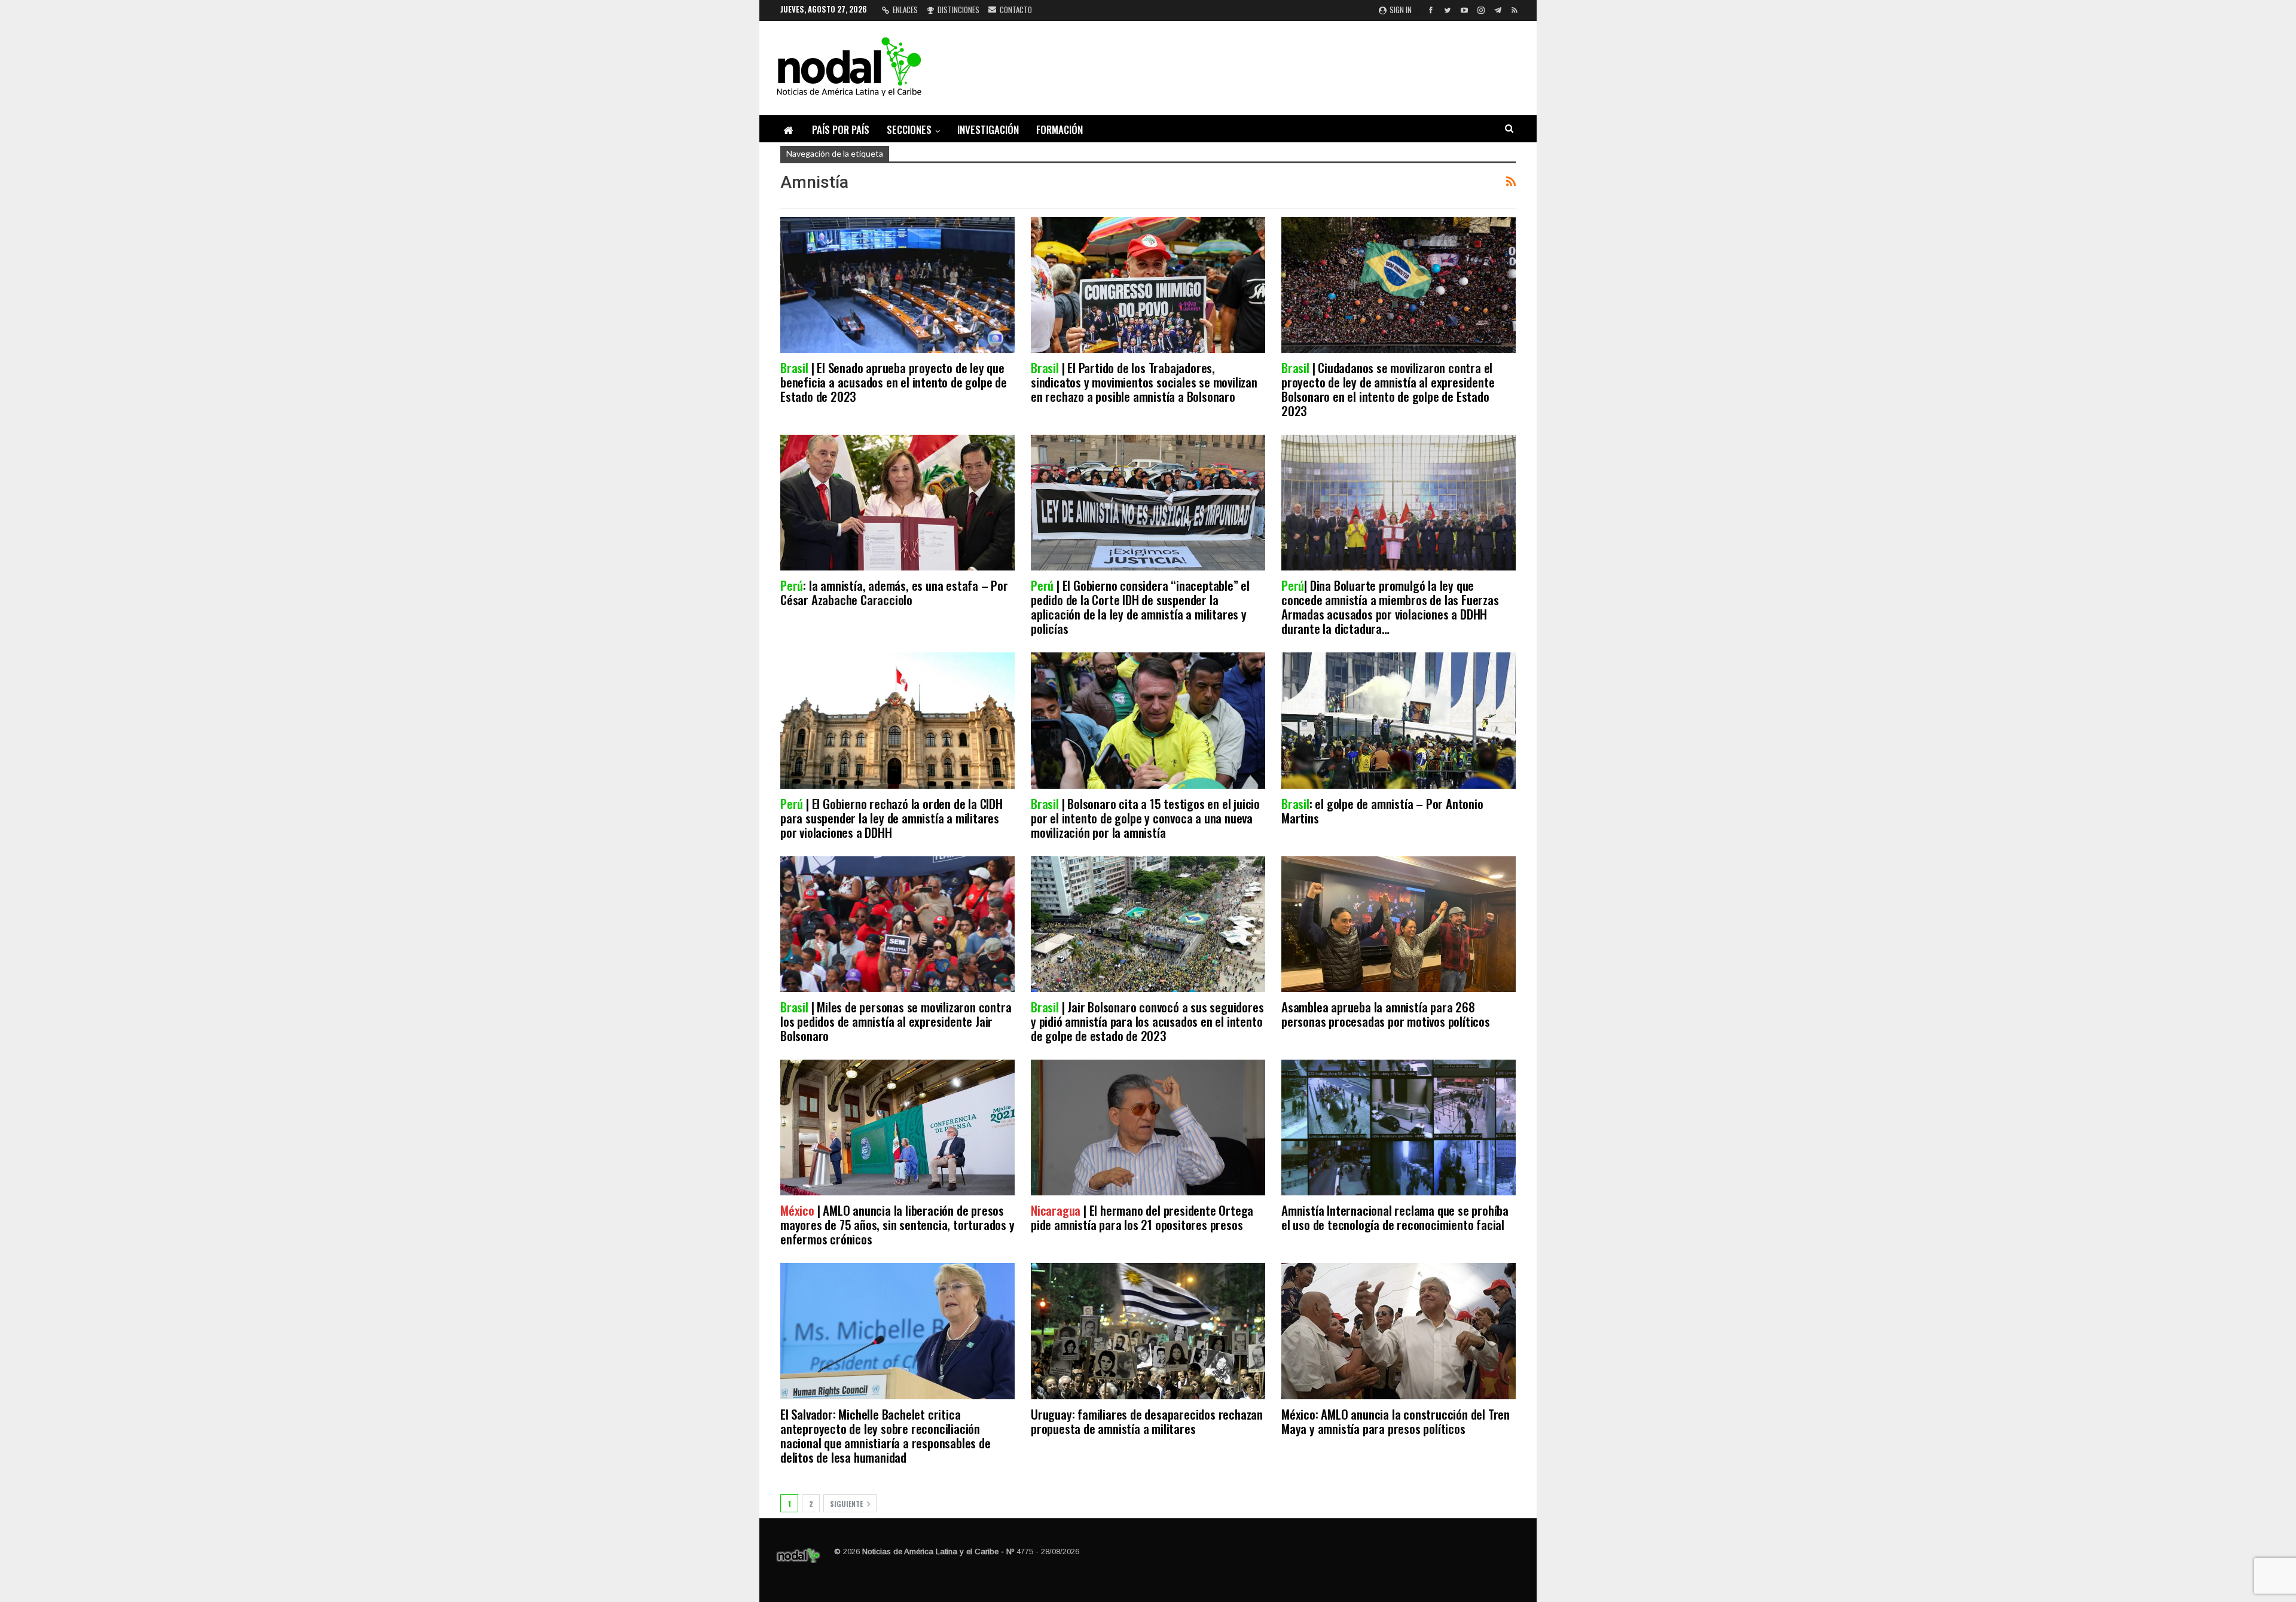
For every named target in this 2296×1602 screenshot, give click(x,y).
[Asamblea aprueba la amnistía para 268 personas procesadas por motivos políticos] (1399, 924)
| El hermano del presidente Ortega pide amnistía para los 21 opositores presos (1142, 1217)
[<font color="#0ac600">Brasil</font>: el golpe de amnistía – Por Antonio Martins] (1399, 720)
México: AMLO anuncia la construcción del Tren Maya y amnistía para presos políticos (1396, 1421)
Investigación (988, 129)
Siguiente (847, 1504)
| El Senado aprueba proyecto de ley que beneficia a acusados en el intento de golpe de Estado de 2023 (894, 382)
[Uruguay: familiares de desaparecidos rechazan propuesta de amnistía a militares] (1148, 1331)
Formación (1060, 129)
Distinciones (958, 10)
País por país (841, 129)
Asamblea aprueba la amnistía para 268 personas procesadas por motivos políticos (1386, 1014)
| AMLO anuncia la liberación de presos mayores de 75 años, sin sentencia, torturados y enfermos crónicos (897, 1224)
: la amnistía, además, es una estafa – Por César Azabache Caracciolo (894, 592)
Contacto (1016, 10)
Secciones (909, 129)
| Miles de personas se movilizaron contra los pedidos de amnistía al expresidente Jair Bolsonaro (896, 1021)
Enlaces (905, 10)
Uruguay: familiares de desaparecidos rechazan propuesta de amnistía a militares (1147, 1421)
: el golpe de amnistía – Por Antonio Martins (1382, 811)
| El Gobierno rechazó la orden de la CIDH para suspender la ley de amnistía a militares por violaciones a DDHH (891, 818)
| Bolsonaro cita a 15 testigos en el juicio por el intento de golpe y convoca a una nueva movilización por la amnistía (1145, 818)
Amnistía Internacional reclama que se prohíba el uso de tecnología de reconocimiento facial (1395, 1217)
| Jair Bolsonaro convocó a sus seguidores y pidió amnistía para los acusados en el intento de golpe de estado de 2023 (1147, 1021)
